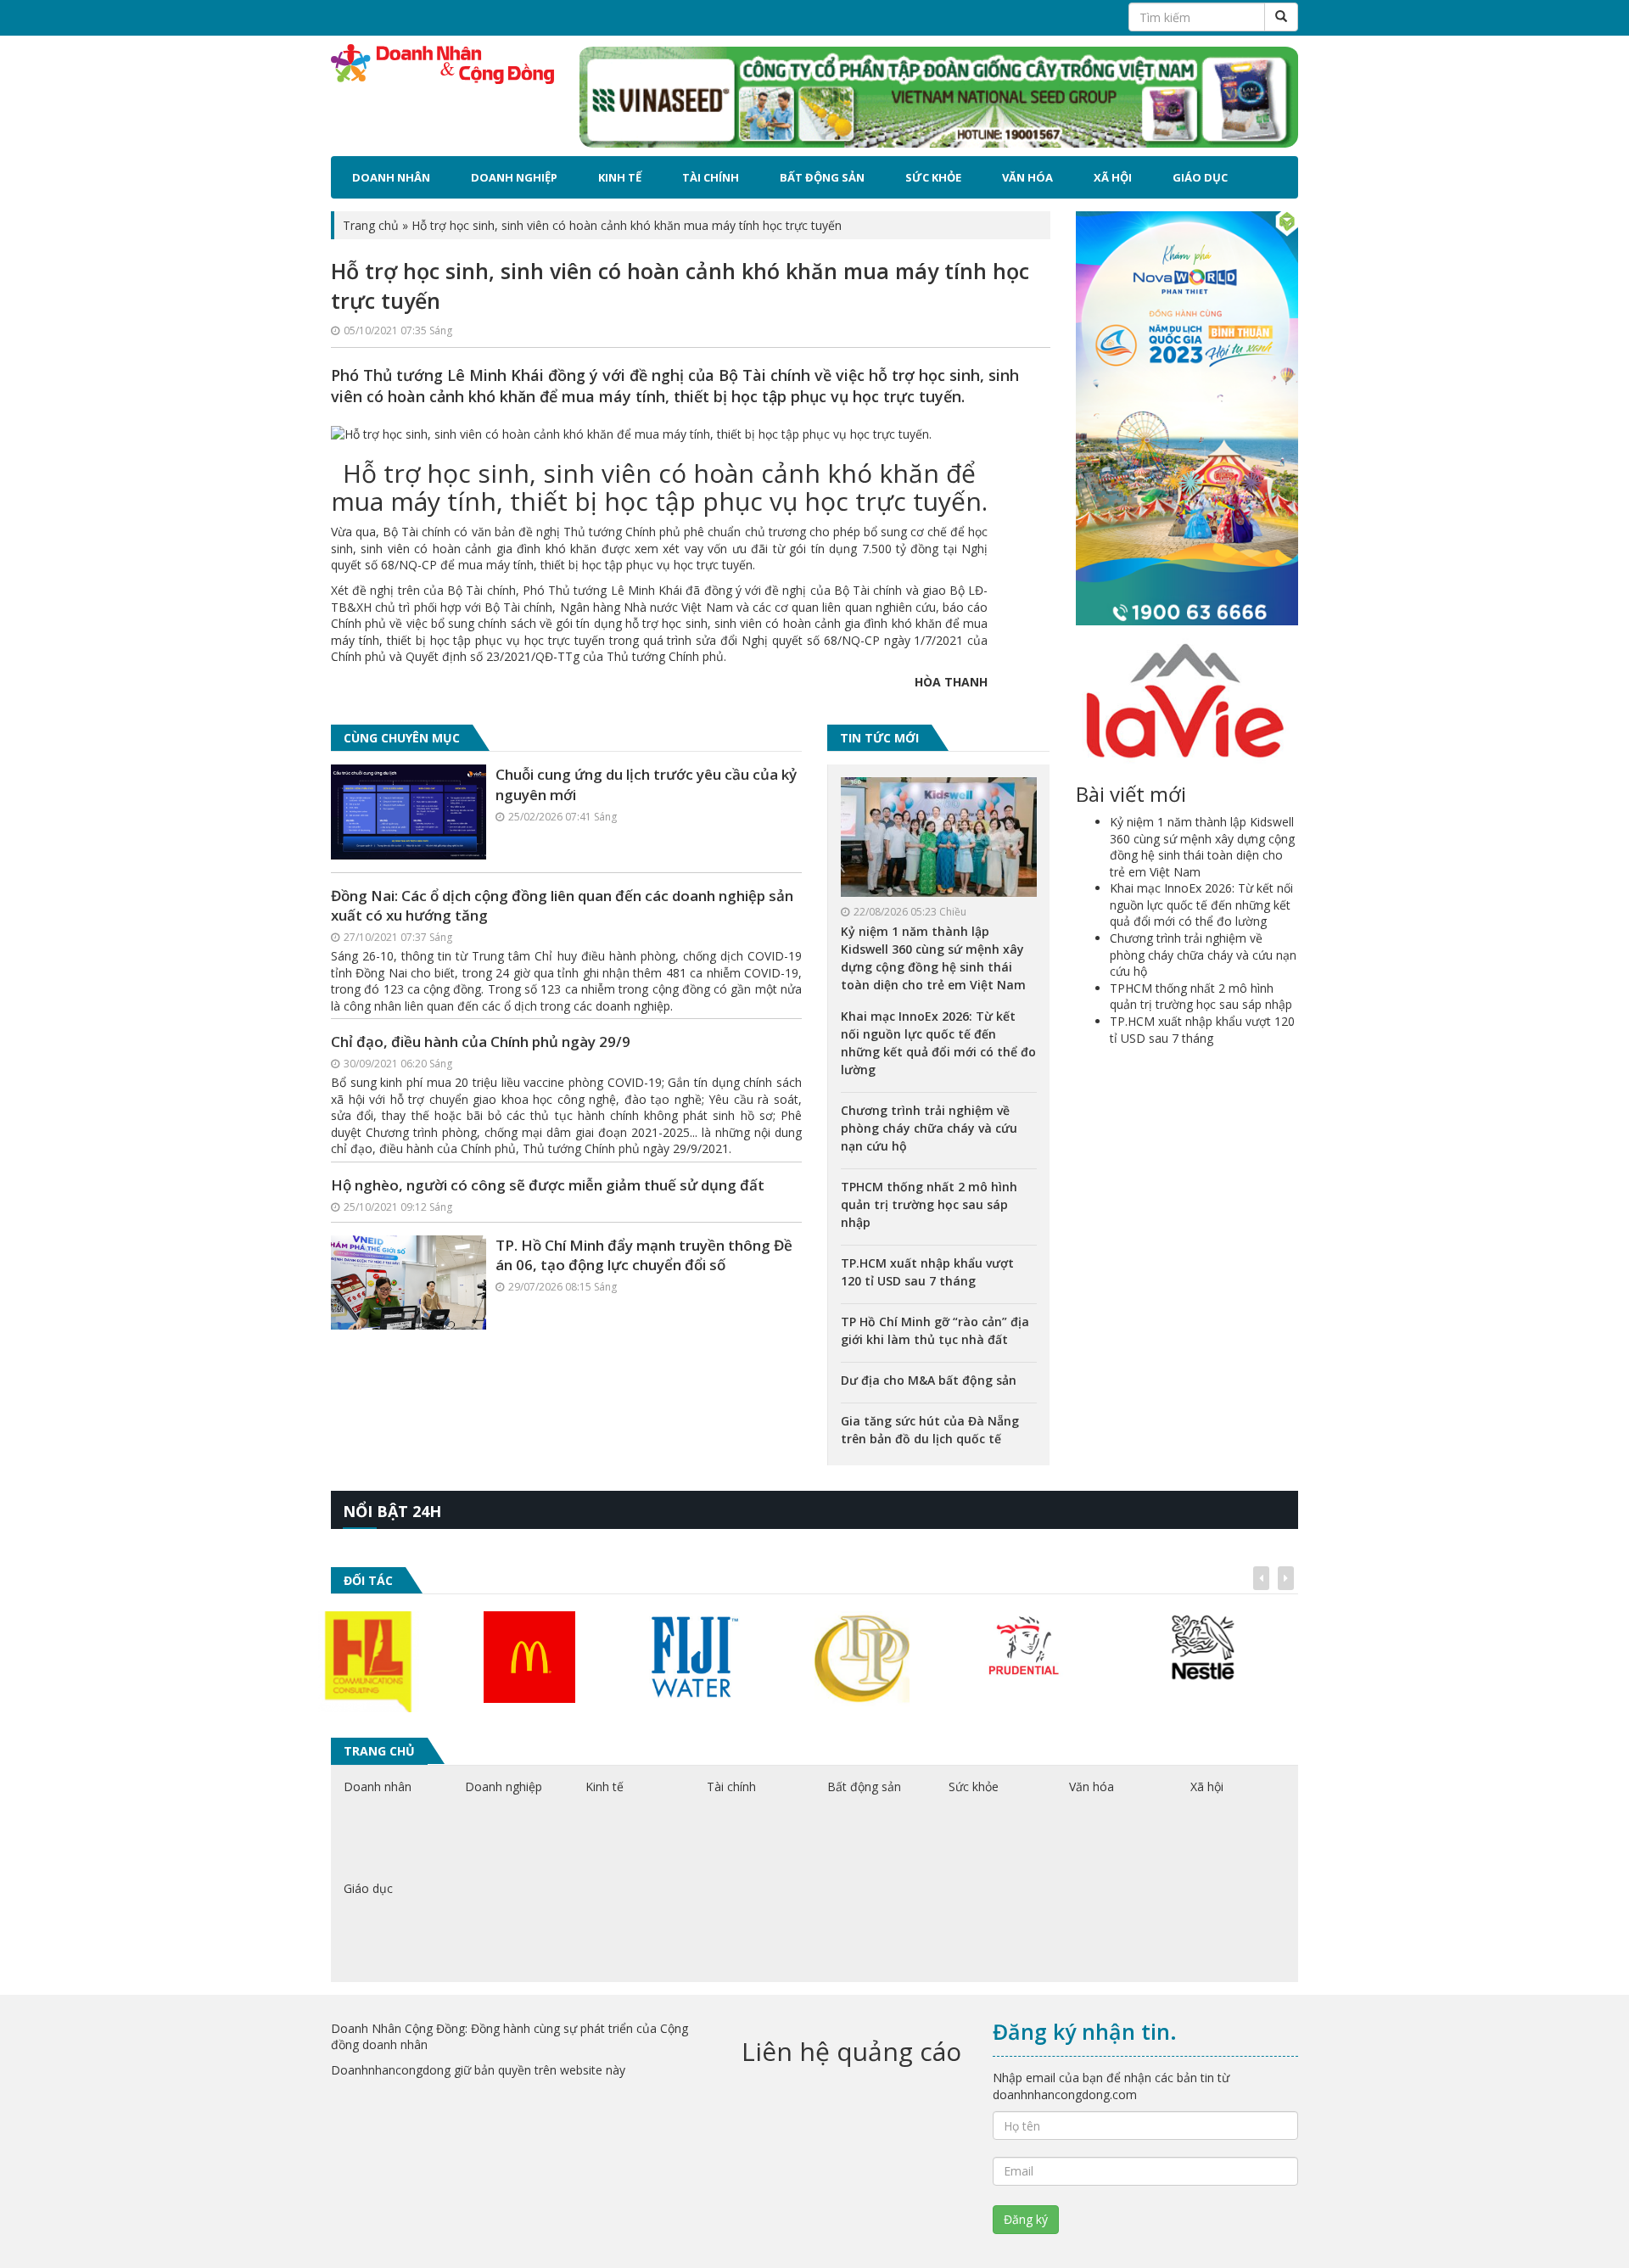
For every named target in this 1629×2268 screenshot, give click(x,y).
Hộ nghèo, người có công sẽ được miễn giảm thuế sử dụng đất (548, 1185)
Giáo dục (1200, 177)
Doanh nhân (391, 177)
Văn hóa (1027, 177)
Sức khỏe (933, 177)
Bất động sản (822, 177)
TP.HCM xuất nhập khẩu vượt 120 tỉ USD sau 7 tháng (1202, 1030)
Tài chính (711, 177)
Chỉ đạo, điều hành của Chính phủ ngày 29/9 (481, 1042)
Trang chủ (371, 225)
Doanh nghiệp (514, 177)
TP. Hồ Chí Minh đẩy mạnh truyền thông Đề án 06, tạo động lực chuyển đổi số (644, 1255)
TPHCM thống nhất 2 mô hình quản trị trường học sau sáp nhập (929, 1204)
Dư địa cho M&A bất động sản (929, 1380)
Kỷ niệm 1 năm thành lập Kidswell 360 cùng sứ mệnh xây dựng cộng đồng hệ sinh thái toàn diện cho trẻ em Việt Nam (1202, 847)
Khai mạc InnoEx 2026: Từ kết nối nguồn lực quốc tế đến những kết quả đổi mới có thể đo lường (1201, 904)
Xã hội (1113, 177)
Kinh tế (620, 177)
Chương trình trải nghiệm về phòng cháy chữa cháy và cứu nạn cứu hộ (929, 1128)
